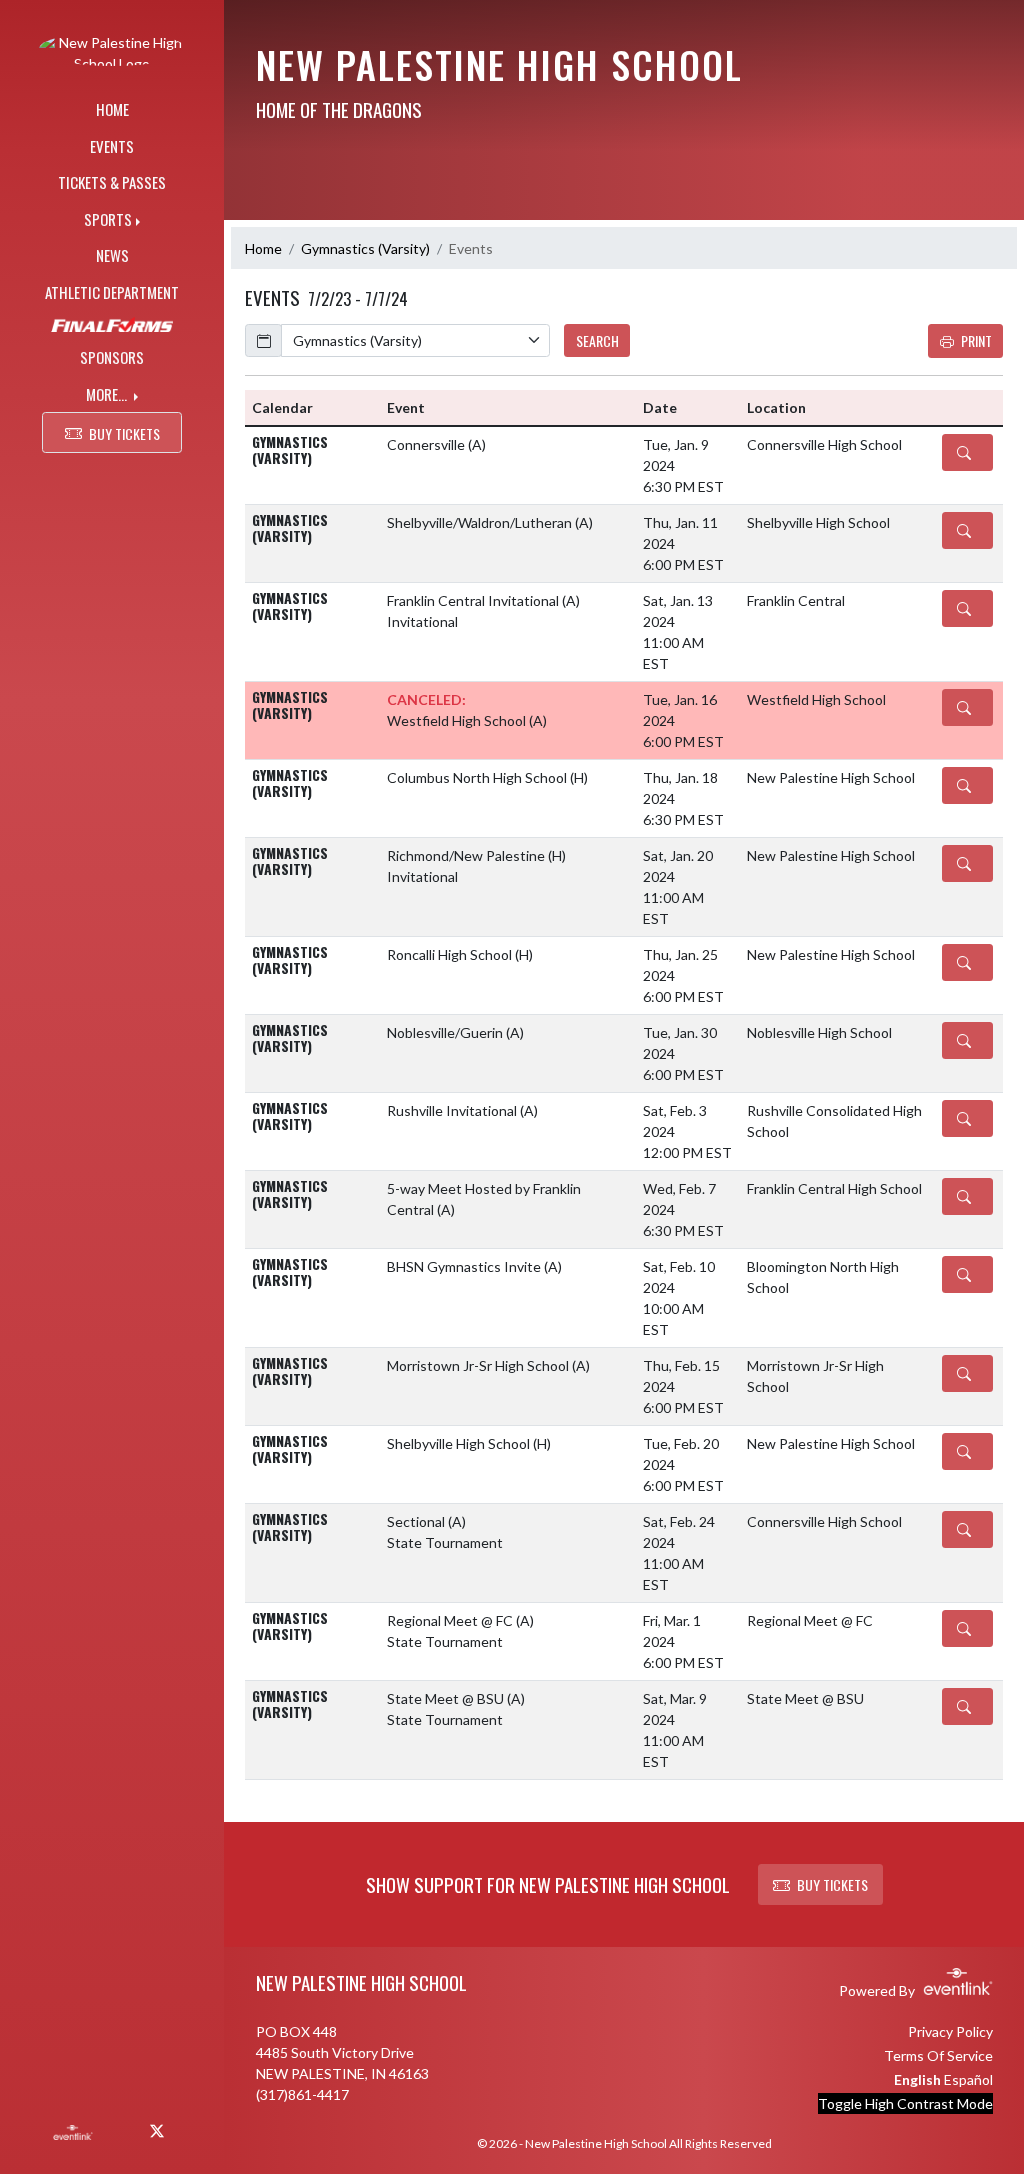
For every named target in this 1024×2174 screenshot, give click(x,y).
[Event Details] (967, 452)
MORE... (108, 394)
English (917, 2079)
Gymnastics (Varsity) (365, 248)
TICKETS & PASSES (112, 182)
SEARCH (597, 340)
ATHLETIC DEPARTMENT (112, 292)
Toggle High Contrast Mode (905, 2103)
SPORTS (108, 219)
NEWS (112, 255)
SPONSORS (112, 357)
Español (968, 2079)
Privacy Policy (950, 2031)
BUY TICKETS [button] (124, 433)
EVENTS (112, 146)
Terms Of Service (938, 2055)
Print (976, 340)
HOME (112, 109)
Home (263, 248)
